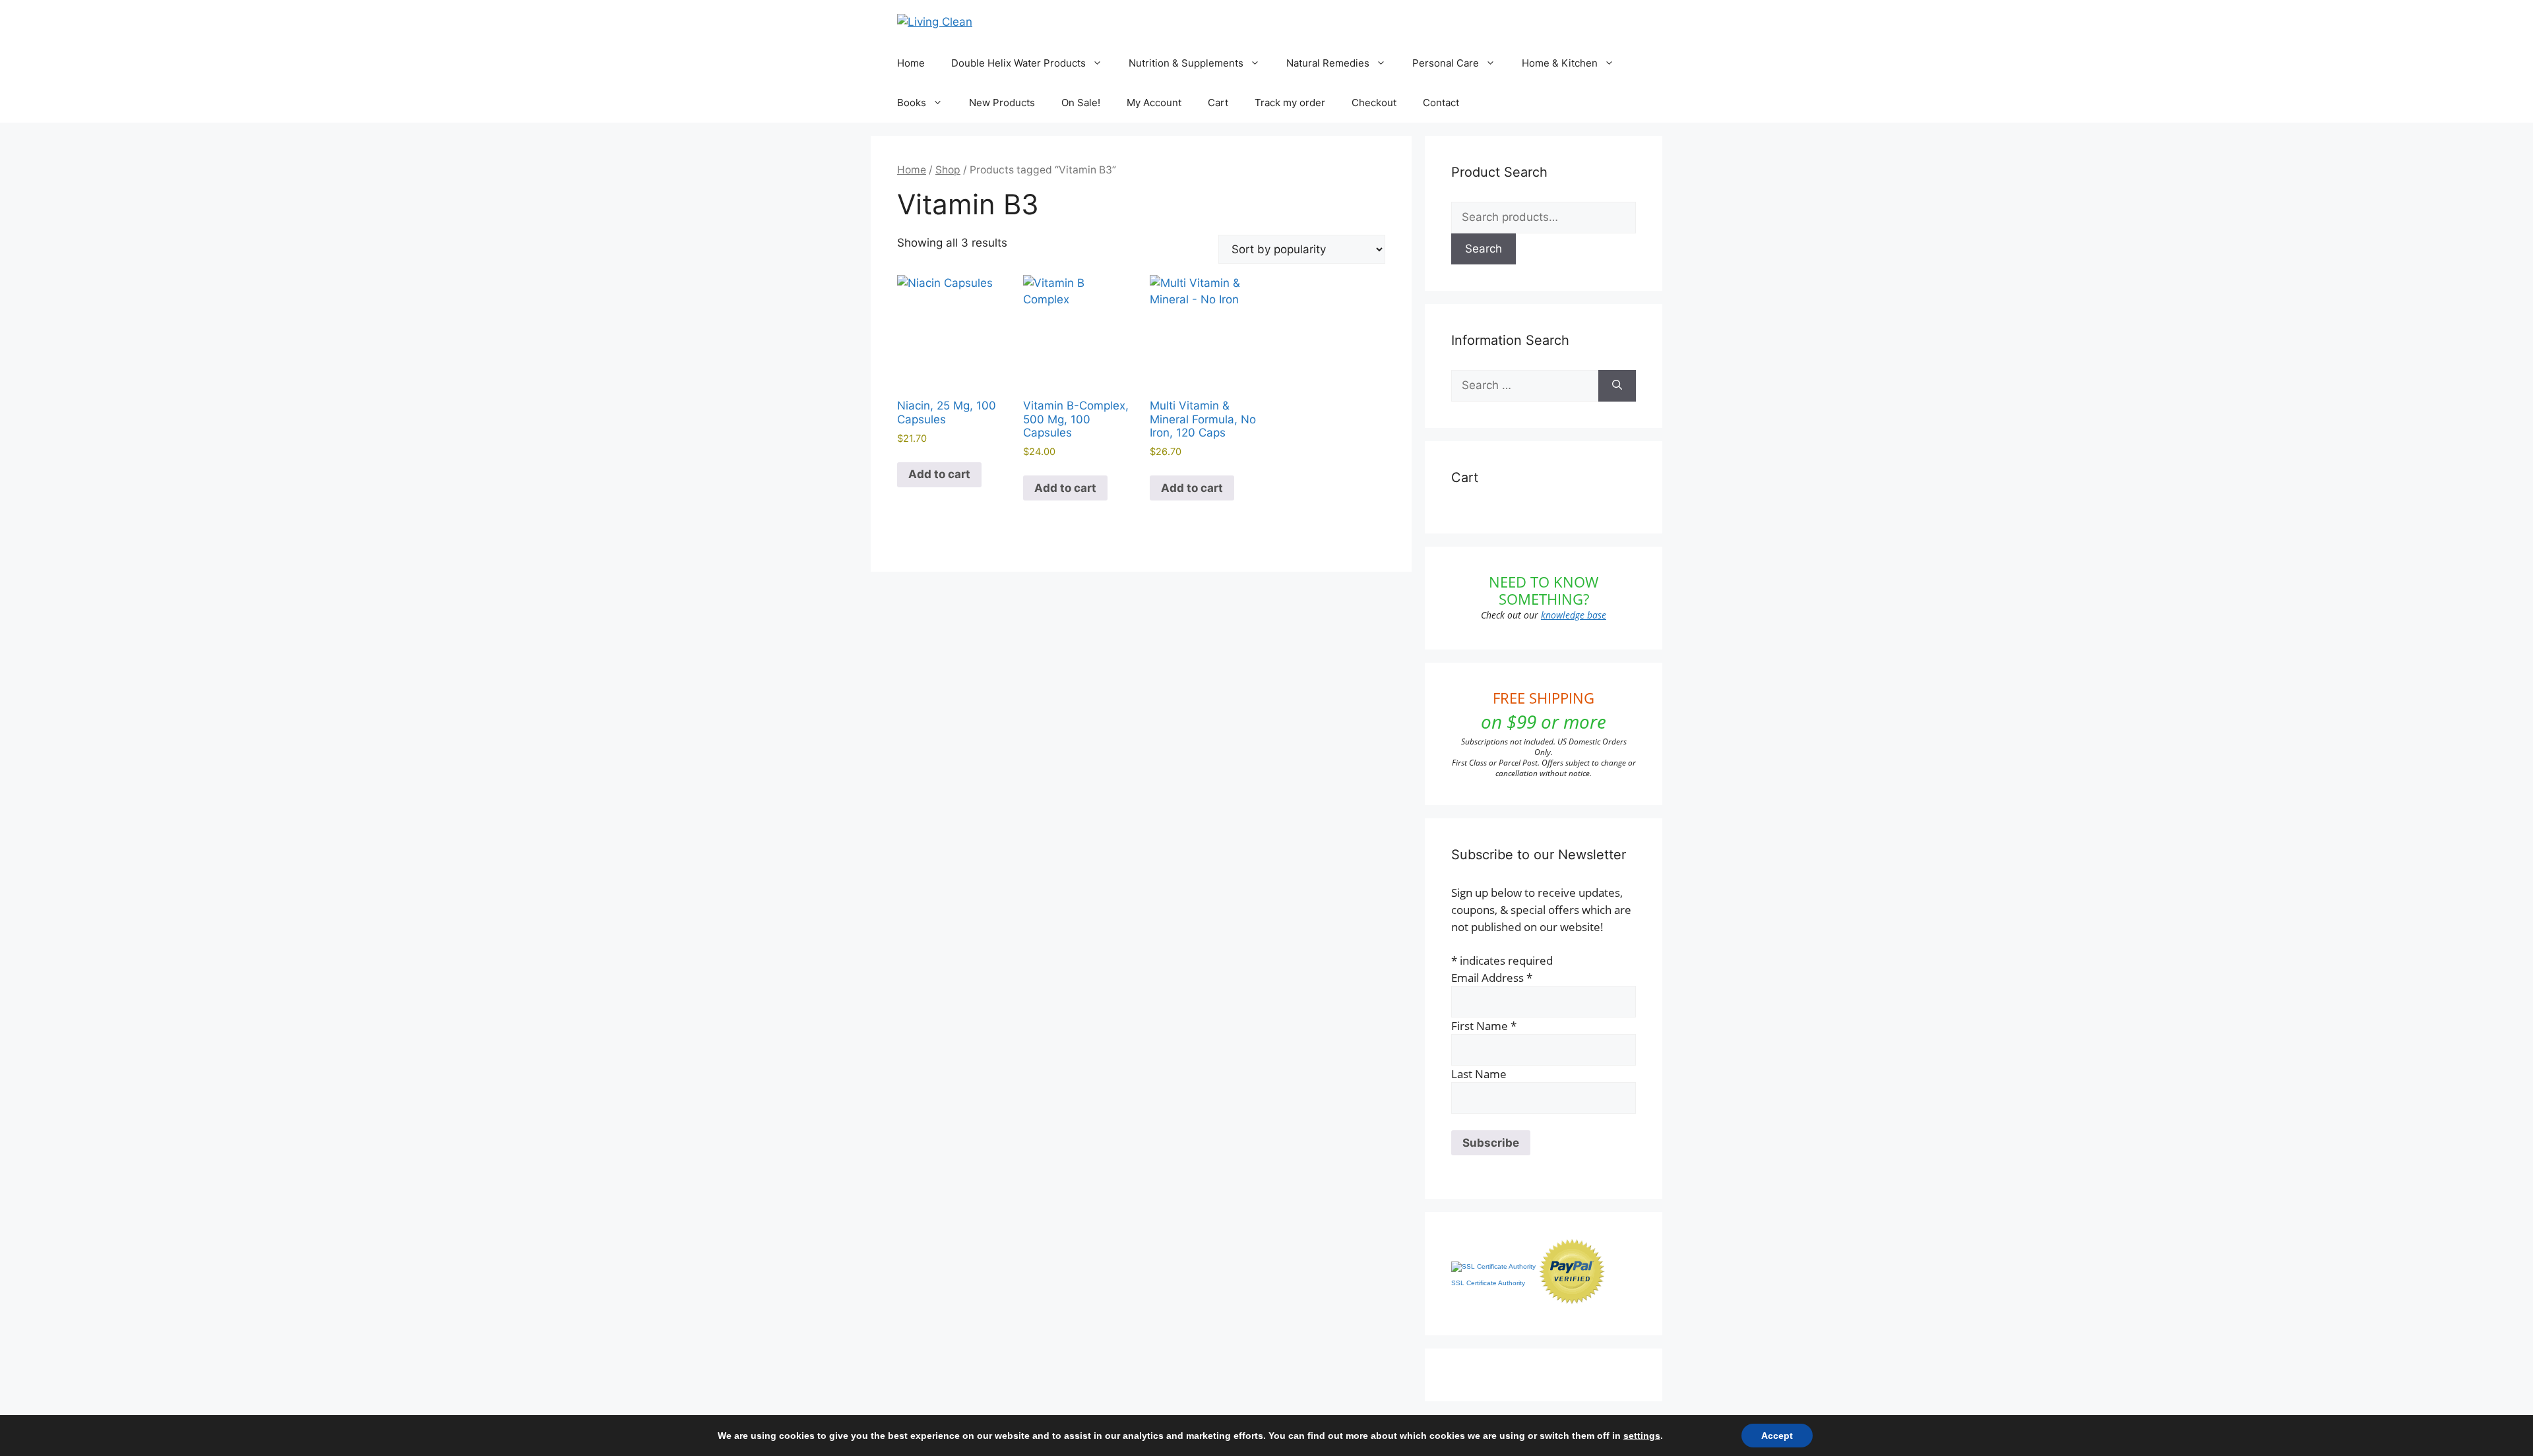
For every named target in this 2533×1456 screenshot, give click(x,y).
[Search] (1617, 386)
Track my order (1290, 103)
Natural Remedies (1328, 63)
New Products (1002, 103)
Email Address (1492, 978)
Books (912, 103)
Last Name (1479, 1074)
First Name (1484, 1026)
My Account (1154, 103)
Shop (948, 170)
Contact (1441, 103)
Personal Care (1446, 63)
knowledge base (1574, 615)
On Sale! (1081, 103)
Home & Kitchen (1560, 63)
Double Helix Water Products (1018, 63)
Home (911, 63)
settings (1642, 1436)
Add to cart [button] (939, 474)
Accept (1777, 1436)
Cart (1218, 103)
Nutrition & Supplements (1186, 63)
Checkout (1374, 103)
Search (1484, 249)
